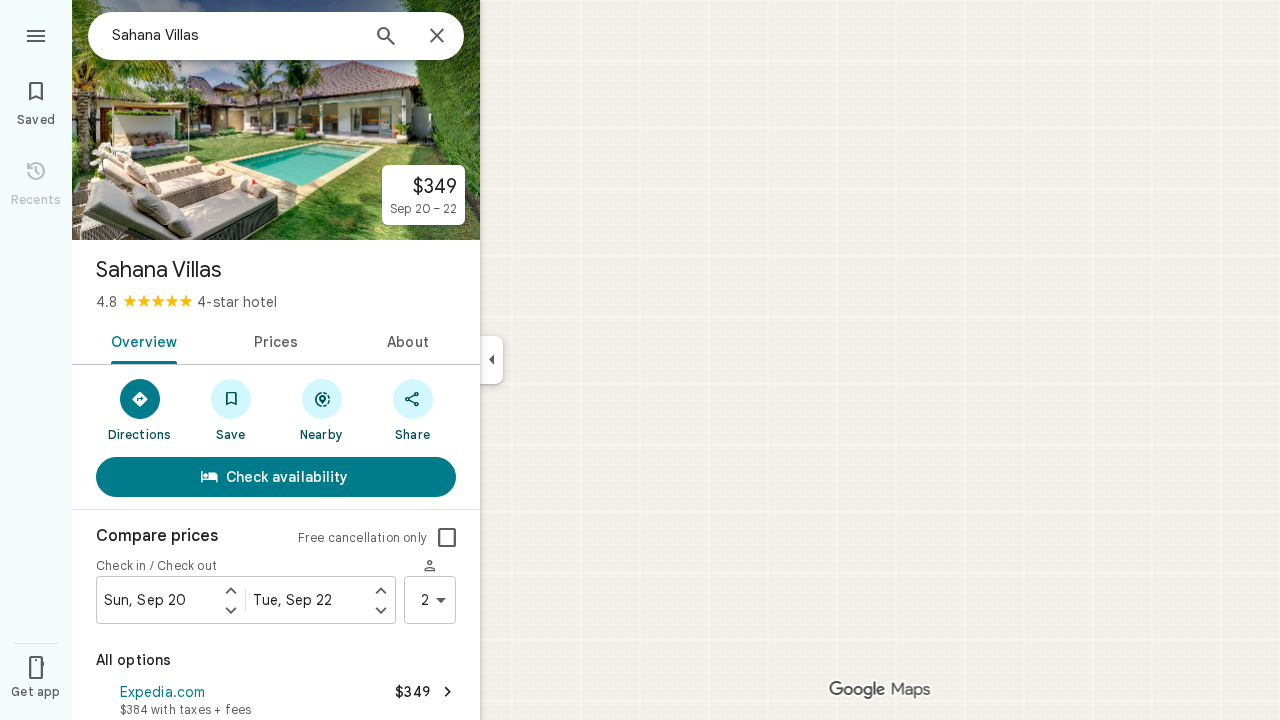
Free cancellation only (362, 537)
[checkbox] (447, 538)
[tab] (140, 340)
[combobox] (235, 35)
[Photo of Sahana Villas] (276, 120)
